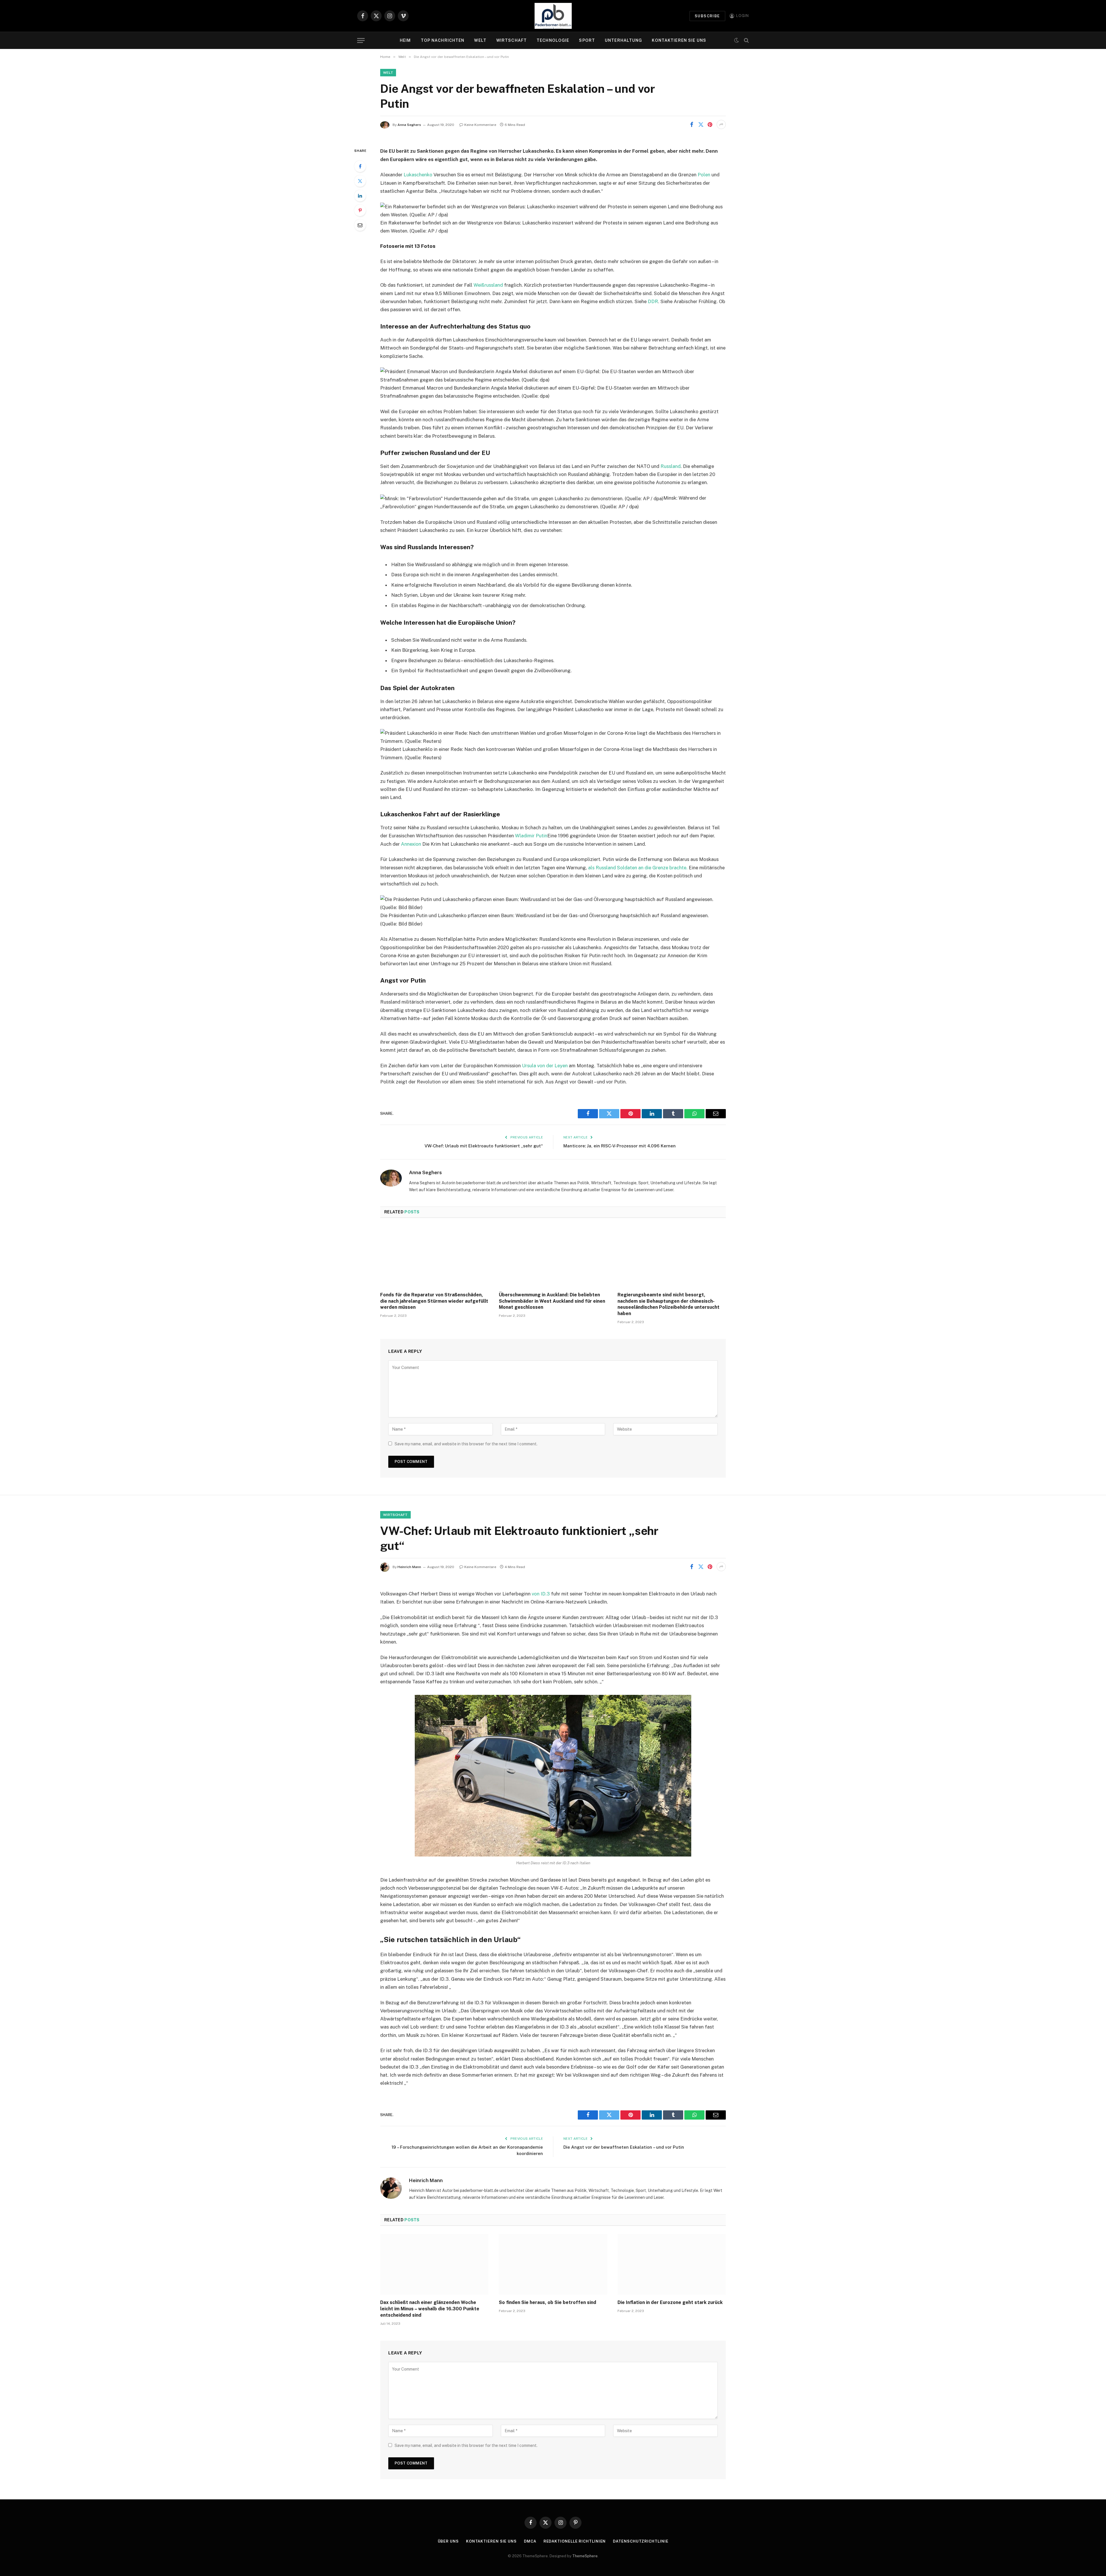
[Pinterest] (360, 210)
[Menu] (361, 40)
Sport (587, 40)
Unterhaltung (623, 40)
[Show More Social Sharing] (721, 124)
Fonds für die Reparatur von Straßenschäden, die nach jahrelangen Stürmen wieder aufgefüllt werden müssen (434, 1301)
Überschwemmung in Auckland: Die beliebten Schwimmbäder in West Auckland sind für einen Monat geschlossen (552, 1301)
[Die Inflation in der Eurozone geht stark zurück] (672, 2265)
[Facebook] (360, 166)
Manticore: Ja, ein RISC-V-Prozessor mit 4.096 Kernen (620, 1146)
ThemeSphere (585, 2556)
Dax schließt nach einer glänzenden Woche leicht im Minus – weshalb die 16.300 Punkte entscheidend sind (430, 2309)
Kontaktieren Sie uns (679, 40)
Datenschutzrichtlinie (641, 2541)
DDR (653, 301)
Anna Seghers (409, 125)
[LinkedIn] (360, 196)
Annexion (411, 844)
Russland (671, 466)
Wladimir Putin (531, 836)
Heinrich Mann (409, 1567)
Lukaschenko (418, 175)
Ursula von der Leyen (545, 1066)
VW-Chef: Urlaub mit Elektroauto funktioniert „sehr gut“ (484, 1146)
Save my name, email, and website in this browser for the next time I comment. (466, 1444)
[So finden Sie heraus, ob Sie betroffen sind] (553, 2265)
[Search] (746, 40)
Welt (480, 40)
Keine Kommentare (480, 125)
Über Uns (448, 2541)
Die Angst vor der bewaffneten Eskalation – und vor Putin (624, 2147)
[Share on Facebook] (692, 124)
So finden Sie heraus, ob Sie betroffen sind (548, 2302)
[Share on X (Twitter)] (701, 124)
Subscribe (707, 16)
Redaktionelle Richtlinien (575, 2541)
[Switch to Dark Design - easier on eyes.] (736, 40)
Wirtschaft (512, 40)
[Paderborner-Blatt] (553, 16)
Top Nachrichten (443, 40)
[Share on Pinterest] (710, 124)
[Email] (360, 225)
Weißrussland (488, 285)
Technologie (553, 40)
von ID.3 (541, 1594)
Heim (405, 40)
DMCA (530, 2541)
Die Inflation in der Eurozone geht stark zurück (670, 2302)
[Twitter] (360, 181)
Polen (704, 175)
